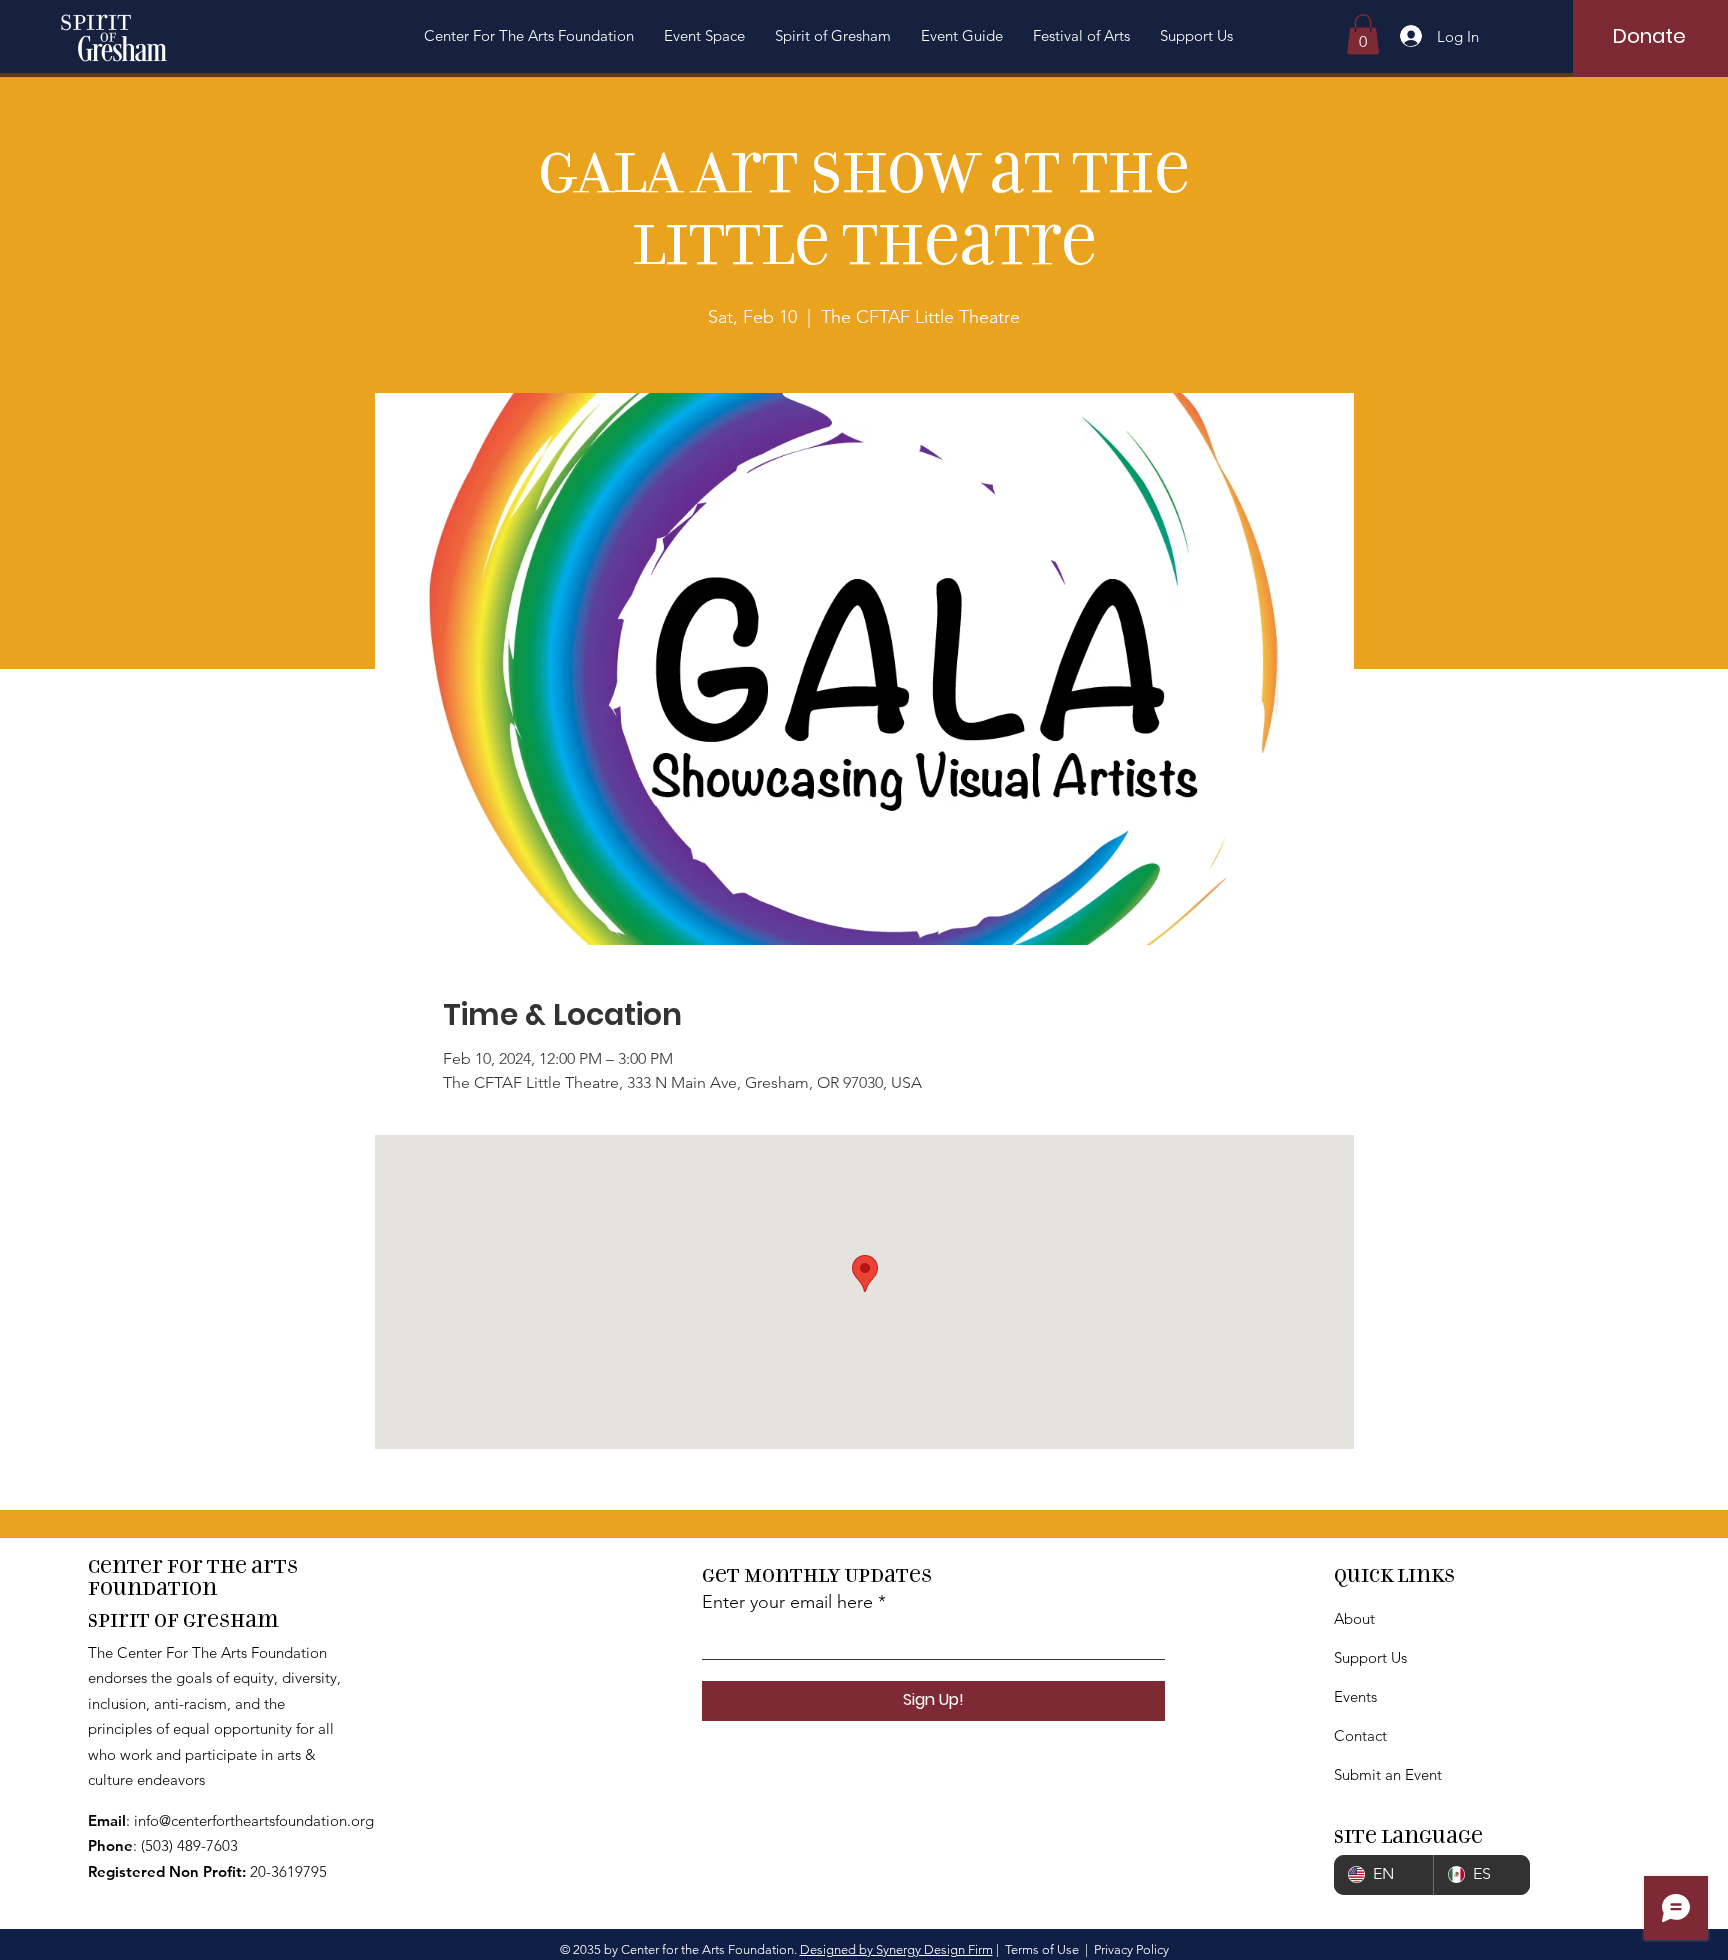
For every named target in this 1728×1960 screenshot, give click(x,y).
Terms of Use (1042, 1949)
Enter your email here (787, 1602)
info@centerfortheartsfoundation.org (254, 1820)
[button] (529, 36)
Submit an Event (1388, 1774)
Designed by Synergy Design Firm (896, 1949)
